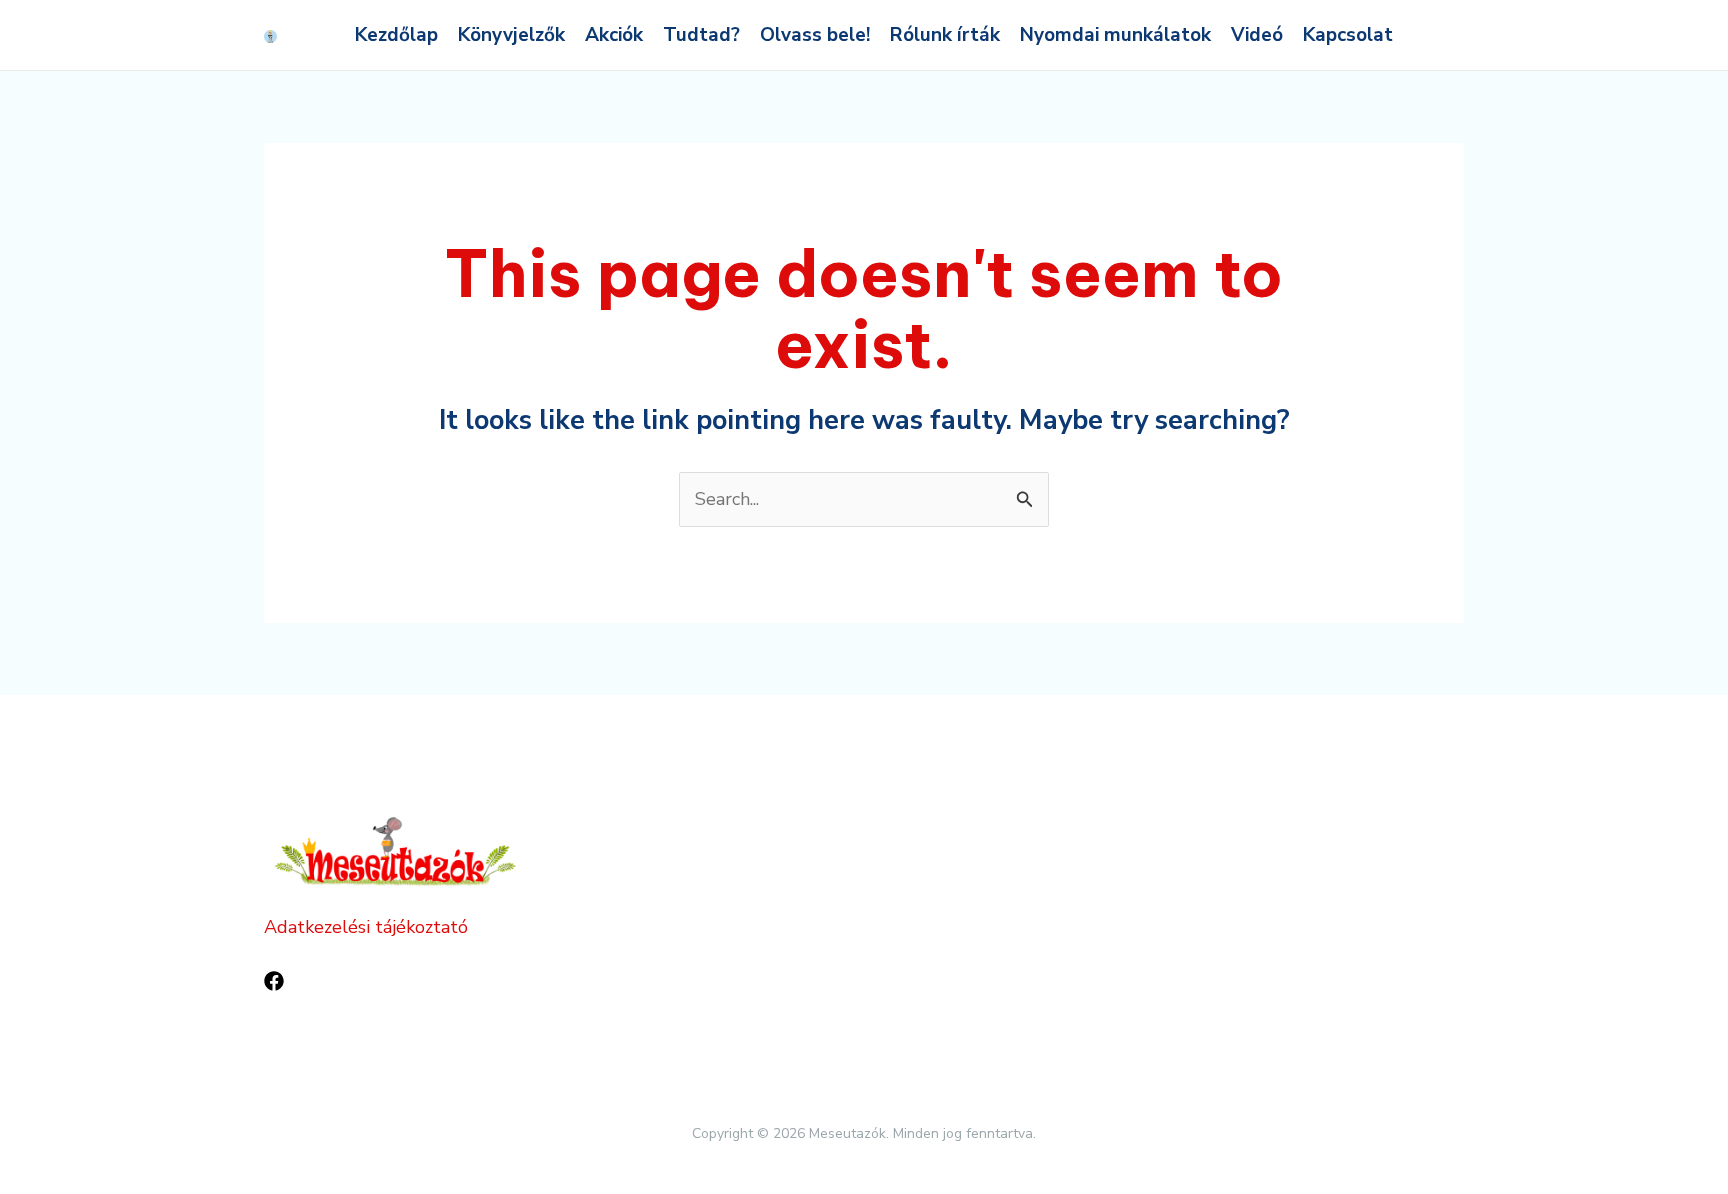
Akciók (614, 35)
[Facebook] (274, 981)
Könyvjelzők (511, 35)
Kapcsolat (1348, 35)
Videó (1257, 35)
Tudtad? (701, 35)
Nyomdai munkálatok (1115, 35)
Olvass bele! (815, 35)
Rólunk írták (945, 35)
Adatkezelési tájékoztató (366, 927)
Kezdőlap (396, 35)
